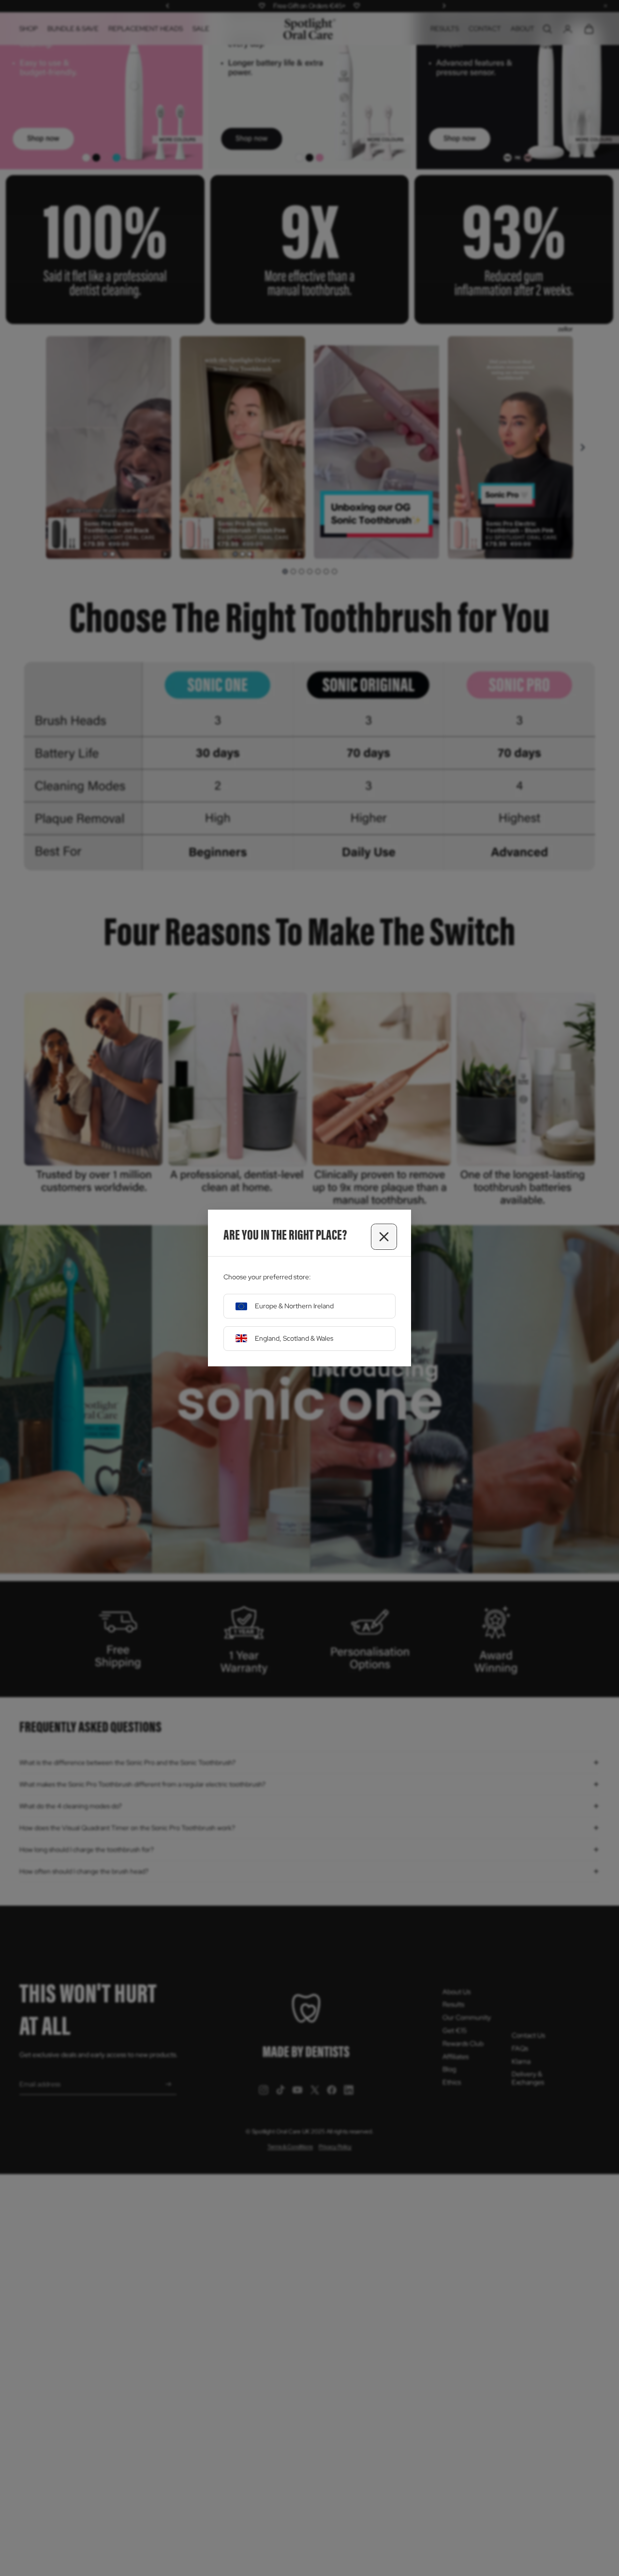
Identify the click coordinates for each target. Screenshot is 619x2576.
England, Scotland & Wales (294, 1338)
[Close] (384, 1237)
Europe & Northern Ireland (294, 1306)
